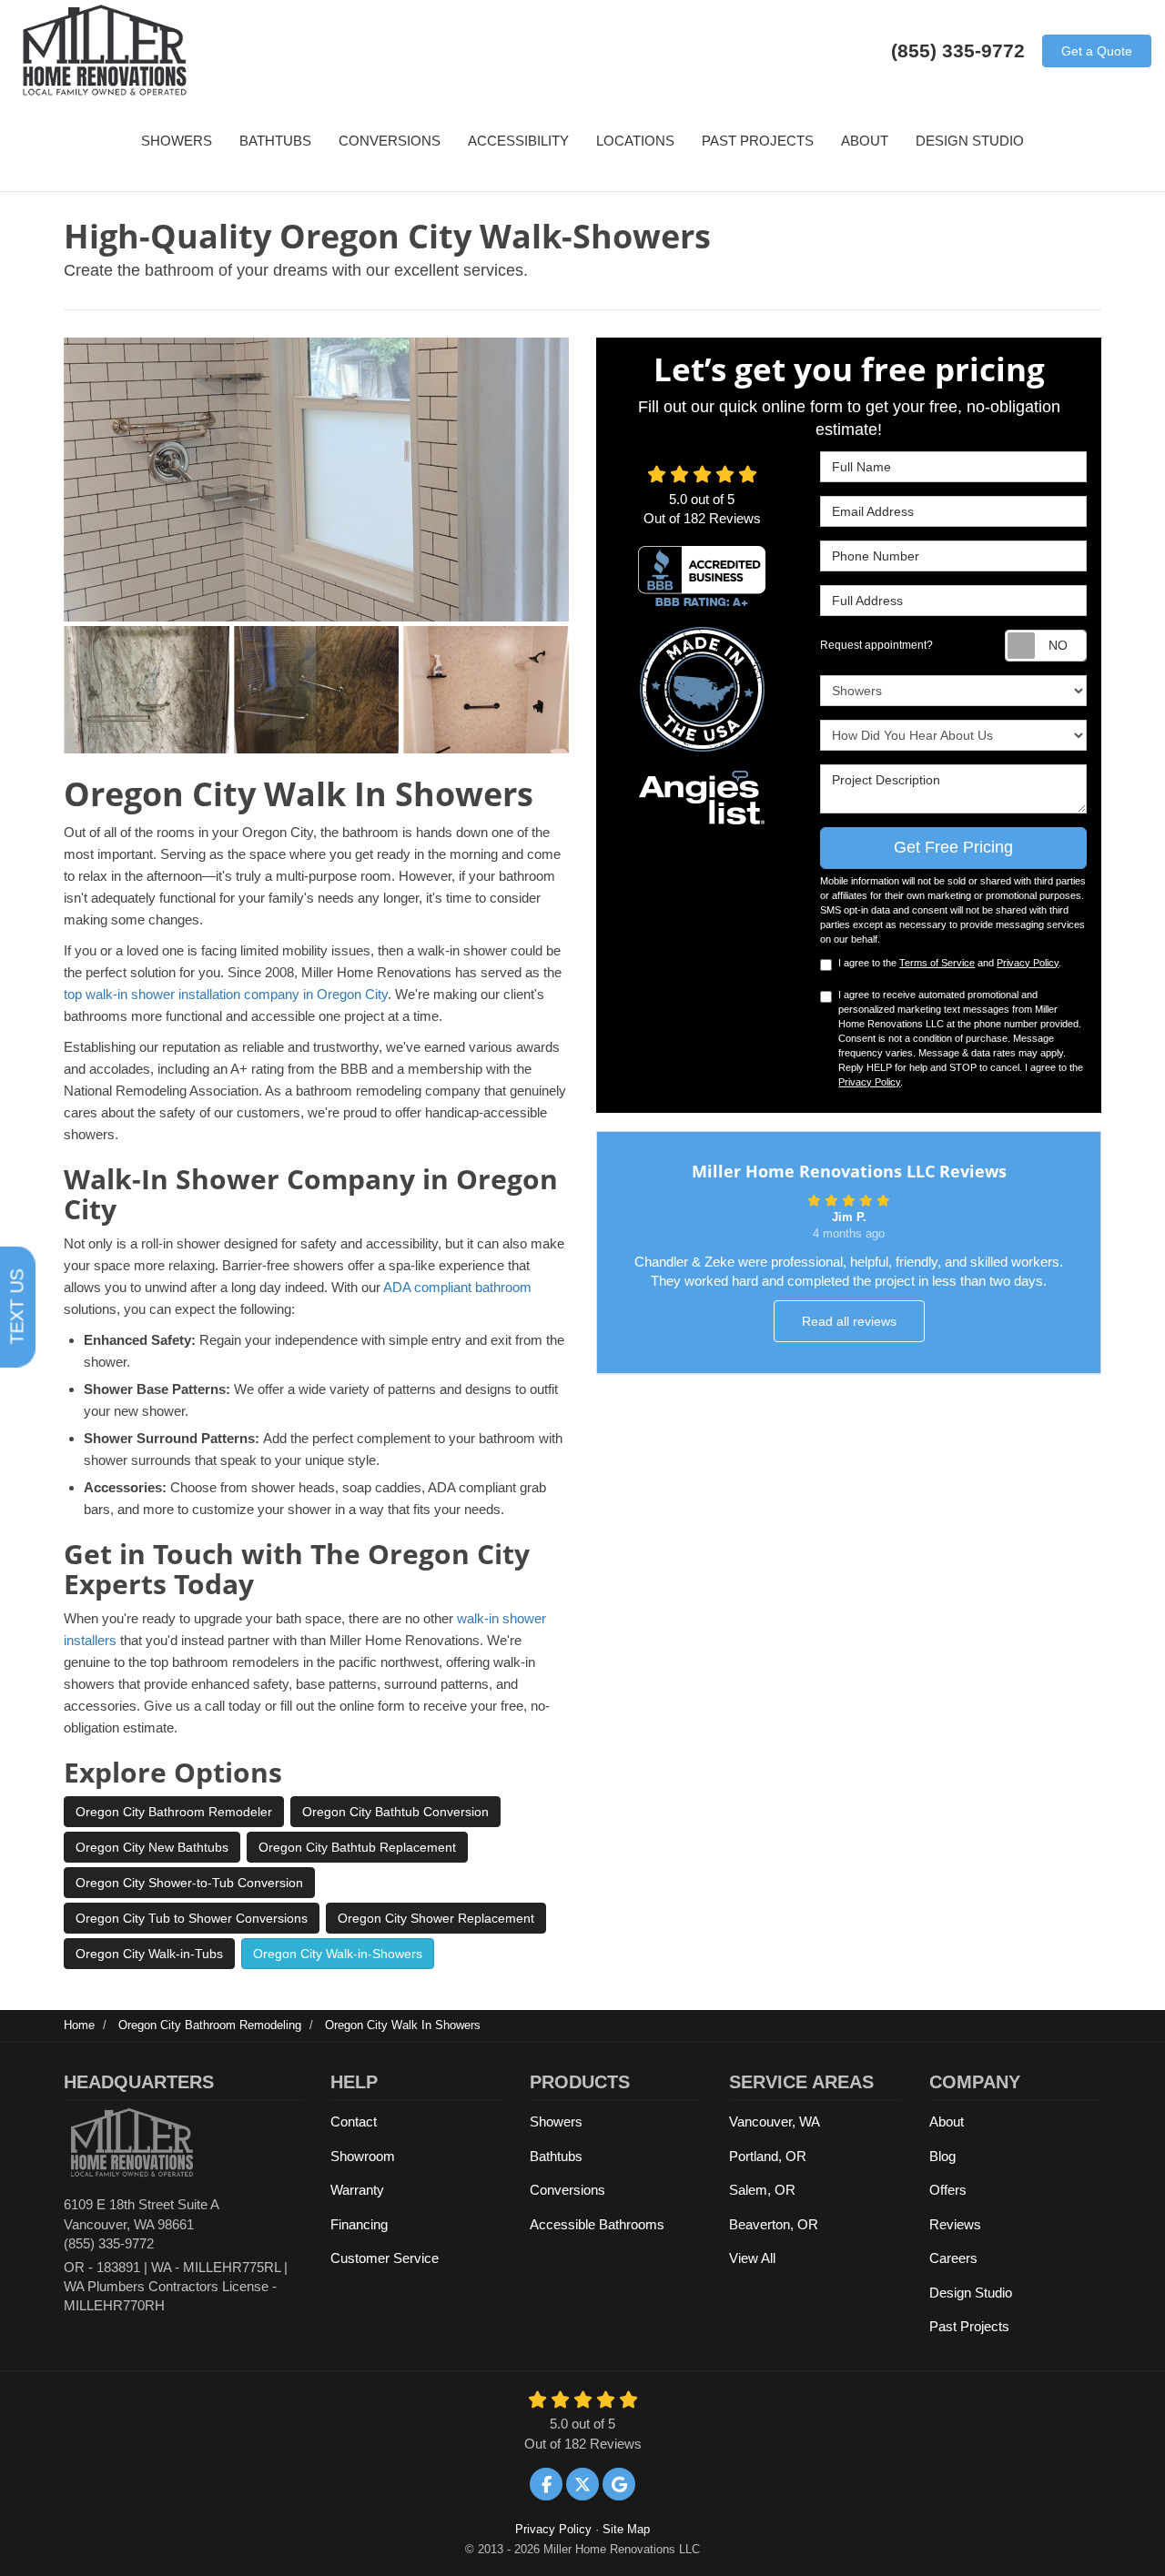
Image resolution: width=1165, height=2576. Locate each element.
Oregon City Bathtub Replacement (357, 1847)
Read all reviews (849, 1321)
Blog (942, 2156)
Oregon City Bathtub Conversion (395, 1812)
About (947, 2121)
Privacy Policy (1028, 963)
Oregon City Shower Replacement (436, 1918)
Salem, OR (762, 2190)
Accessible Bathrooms (597, 2224)
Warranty (357, 2190)
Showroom (363, 2156)
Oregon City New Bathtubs (152, 1847)
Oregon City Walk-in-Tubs (149, 1954)
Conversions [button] (390, 141)
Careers (953, 2258)
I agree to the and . (950, 963)
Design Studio (971, 2293)
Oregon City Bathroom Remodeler (174, 1812)
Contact (354, 2121)
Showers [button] (177, 141)
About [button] (865, 141)
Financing (359, 2224)
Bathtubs (556, 2156)
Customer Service (385, 2258)
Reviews (955, 2224)
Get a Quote (1097, 51)
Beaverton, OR (774, 2224)
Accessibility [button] (518, 141)
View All (752, 2258)
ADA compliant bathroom (457, 1287)
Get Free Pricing (953, 847)
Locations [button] (635, 141)
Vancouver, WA (775, 2121)
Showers (556, 2121)
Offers (948, 2190)
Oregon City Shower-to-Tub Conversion (189, 1883)
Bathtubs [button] (275, 141)
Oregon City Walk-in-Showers (338, 1954)
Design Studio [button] (970, 141)
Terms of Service (937, 963)
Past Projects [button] (758, 141)
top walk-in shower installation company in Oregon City (226, 994)
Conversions (567, 2190)
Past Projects (969, 2326)
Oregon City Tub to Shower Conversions (192, 1918)
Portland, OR (768, 2156)
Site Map (626, 2529)
